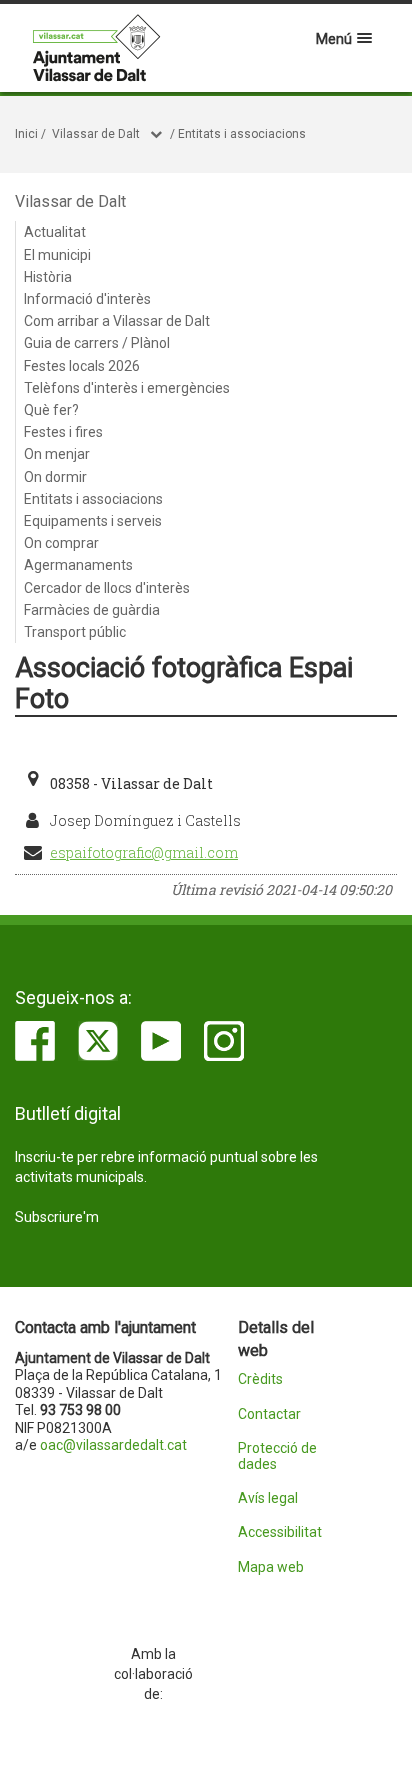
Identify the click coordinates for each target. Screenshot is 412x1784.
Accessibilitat (280, 1532)
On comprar (61, 543)
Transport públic (75, 632)
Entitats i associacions (242, 134)
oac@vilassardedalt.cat (113, 1445)
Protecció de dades (277, 1456)
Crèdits (260, 1379)
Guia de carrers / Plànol (97, 343)
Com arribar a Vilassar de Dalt (117, 321)
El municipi (57, 255)
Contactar (269, 1414)
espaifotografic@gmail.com (144, 852)
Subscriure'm (57, 1217)
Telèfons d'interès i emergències (127, 388)
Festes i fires (63, 432)
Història (48, 277)
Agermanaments (78, 565)
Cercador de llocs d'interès (107, 588)
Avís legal (268, 1498)
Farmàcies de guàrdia (92, 610)
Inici (26, 134)
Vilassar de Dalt (96, 134)
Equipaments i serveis (93, 521)
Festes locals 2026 (82, 366)
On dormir (55, 477)
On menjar (57, 454)
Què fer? (51, 410)
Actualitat (55, 232)
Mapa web (271, 1567)
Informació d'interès (87, 299)
